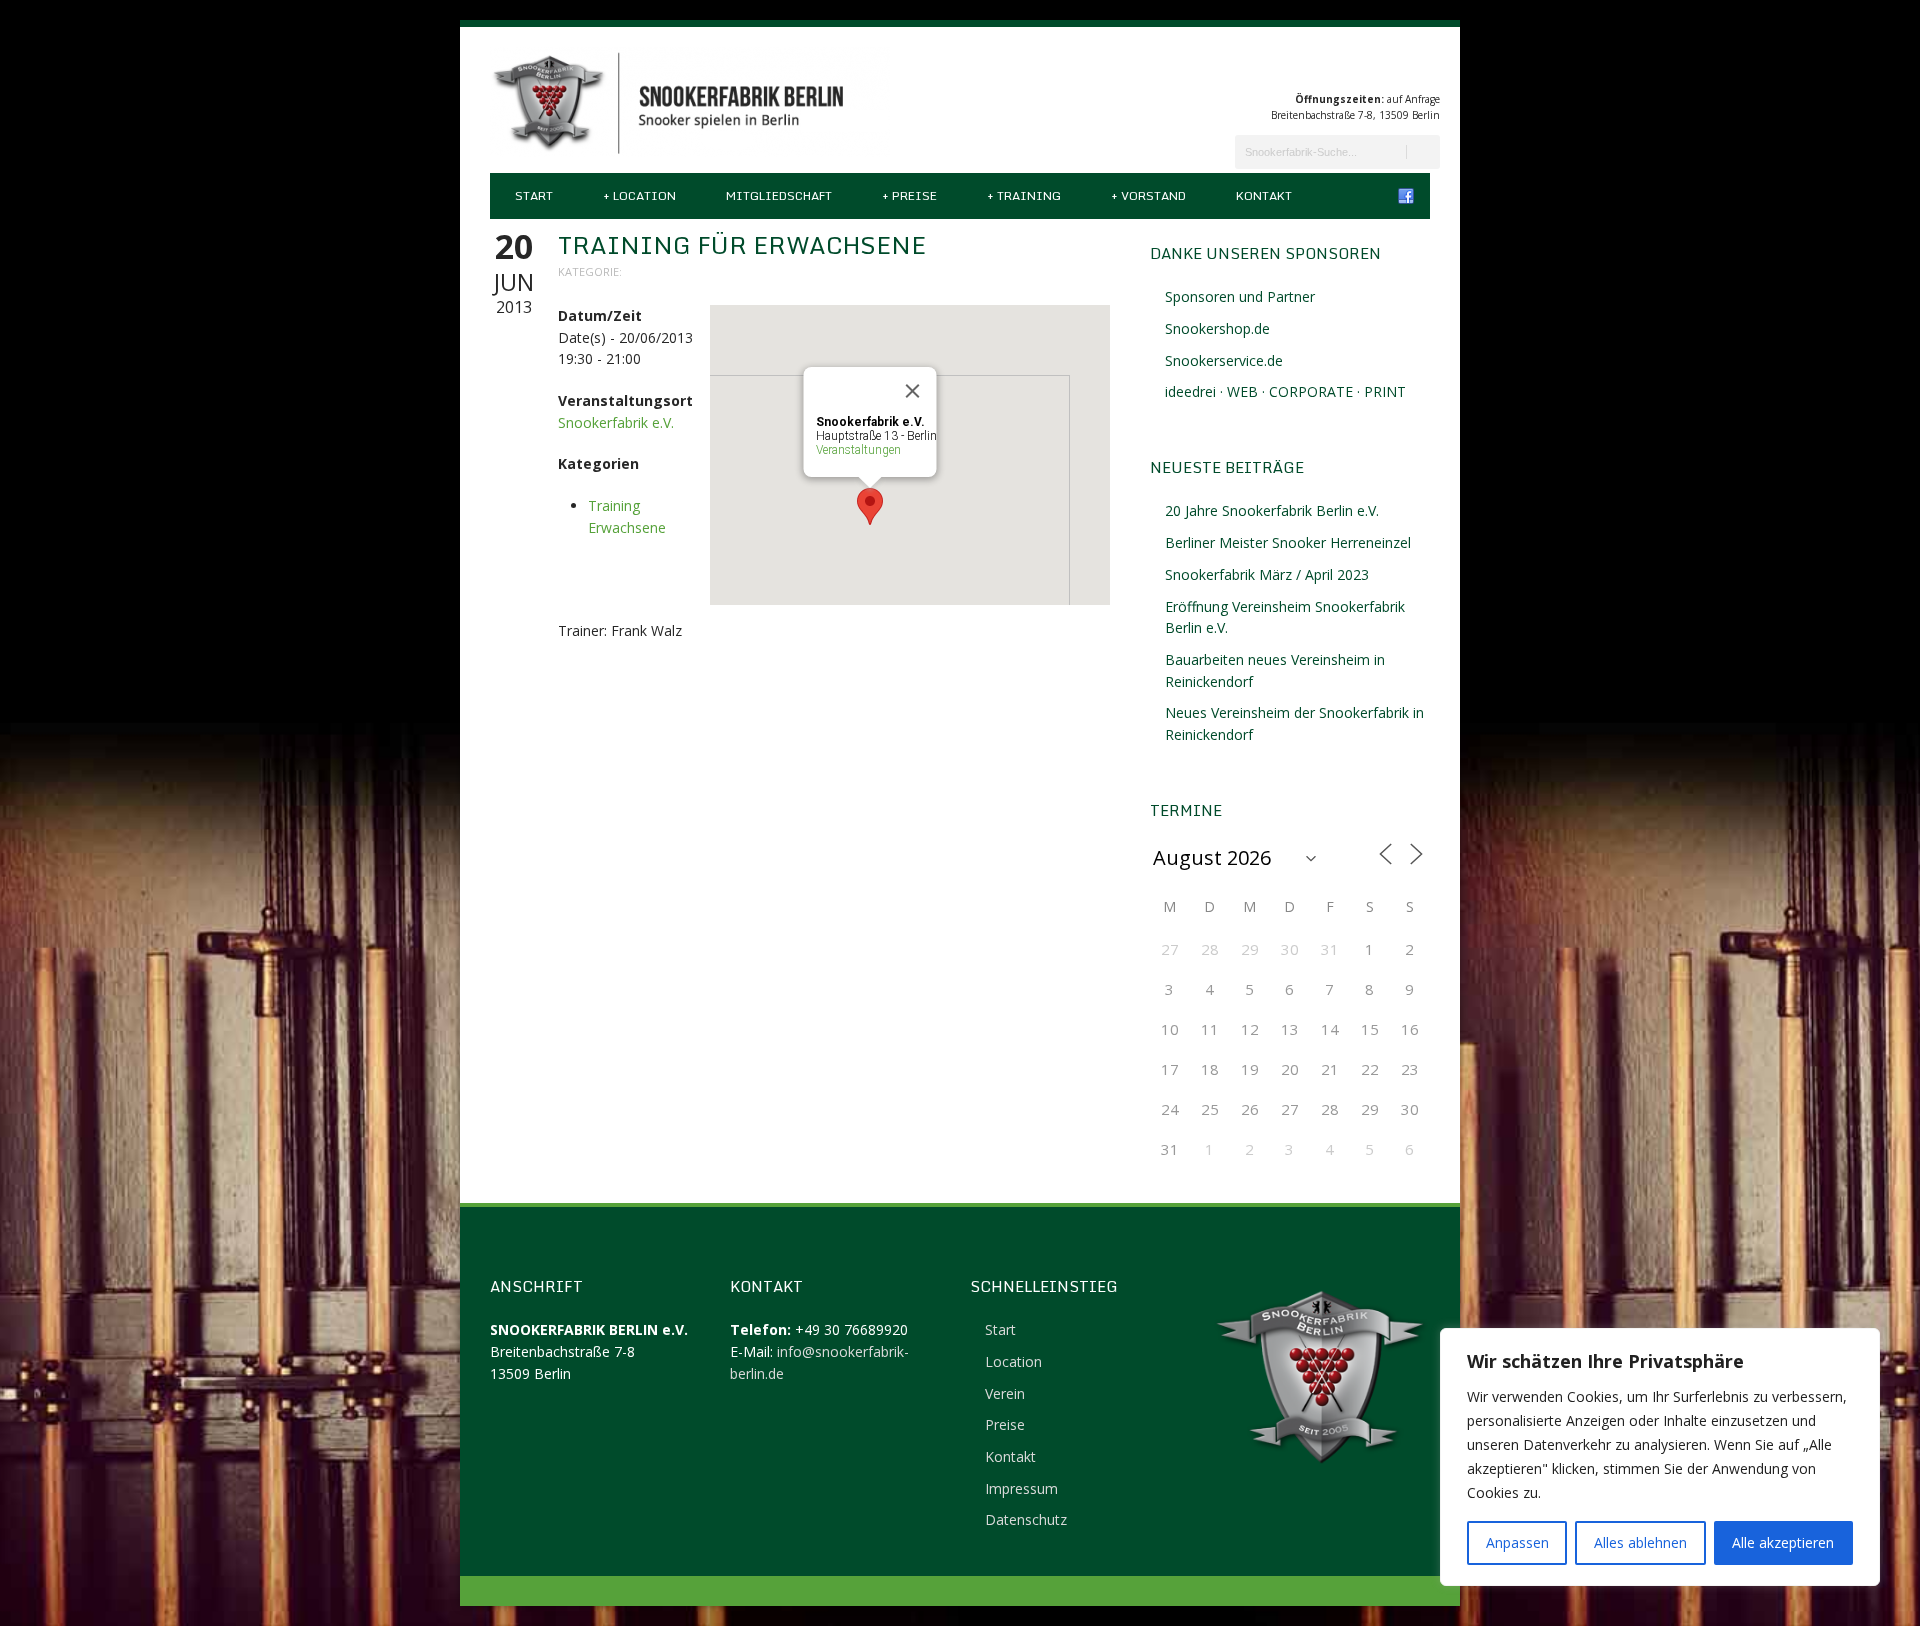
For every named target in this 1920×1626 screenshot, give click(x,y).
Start (534, 195)
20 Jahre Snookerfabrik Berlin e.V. (1272, 510)
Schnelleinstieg (1044, 1286)
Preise (909, 195)
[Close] (913, 391)
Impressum (1021, 1488)
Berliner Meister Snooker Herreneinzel (1288, 542)
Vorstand (1148, 195)
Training (1024, 195)
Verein (1005, 1393)
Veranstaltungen (858, 450)
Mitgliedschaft (779, 195)
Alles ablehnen (1640, 1542)
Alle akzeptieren (1783, 1542)
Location (639, 195)
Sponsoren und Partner (1240, 296)
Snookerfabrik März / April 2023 (1267, 574)
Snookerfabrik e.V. (616, 422)
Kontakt (1264, 195)
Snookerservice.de (1224, 360)
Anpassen (1517, 1542)
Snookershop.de (1217, 328)
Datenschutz (1026, 1519)
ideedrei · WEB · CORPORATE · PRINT (1285, 391)
